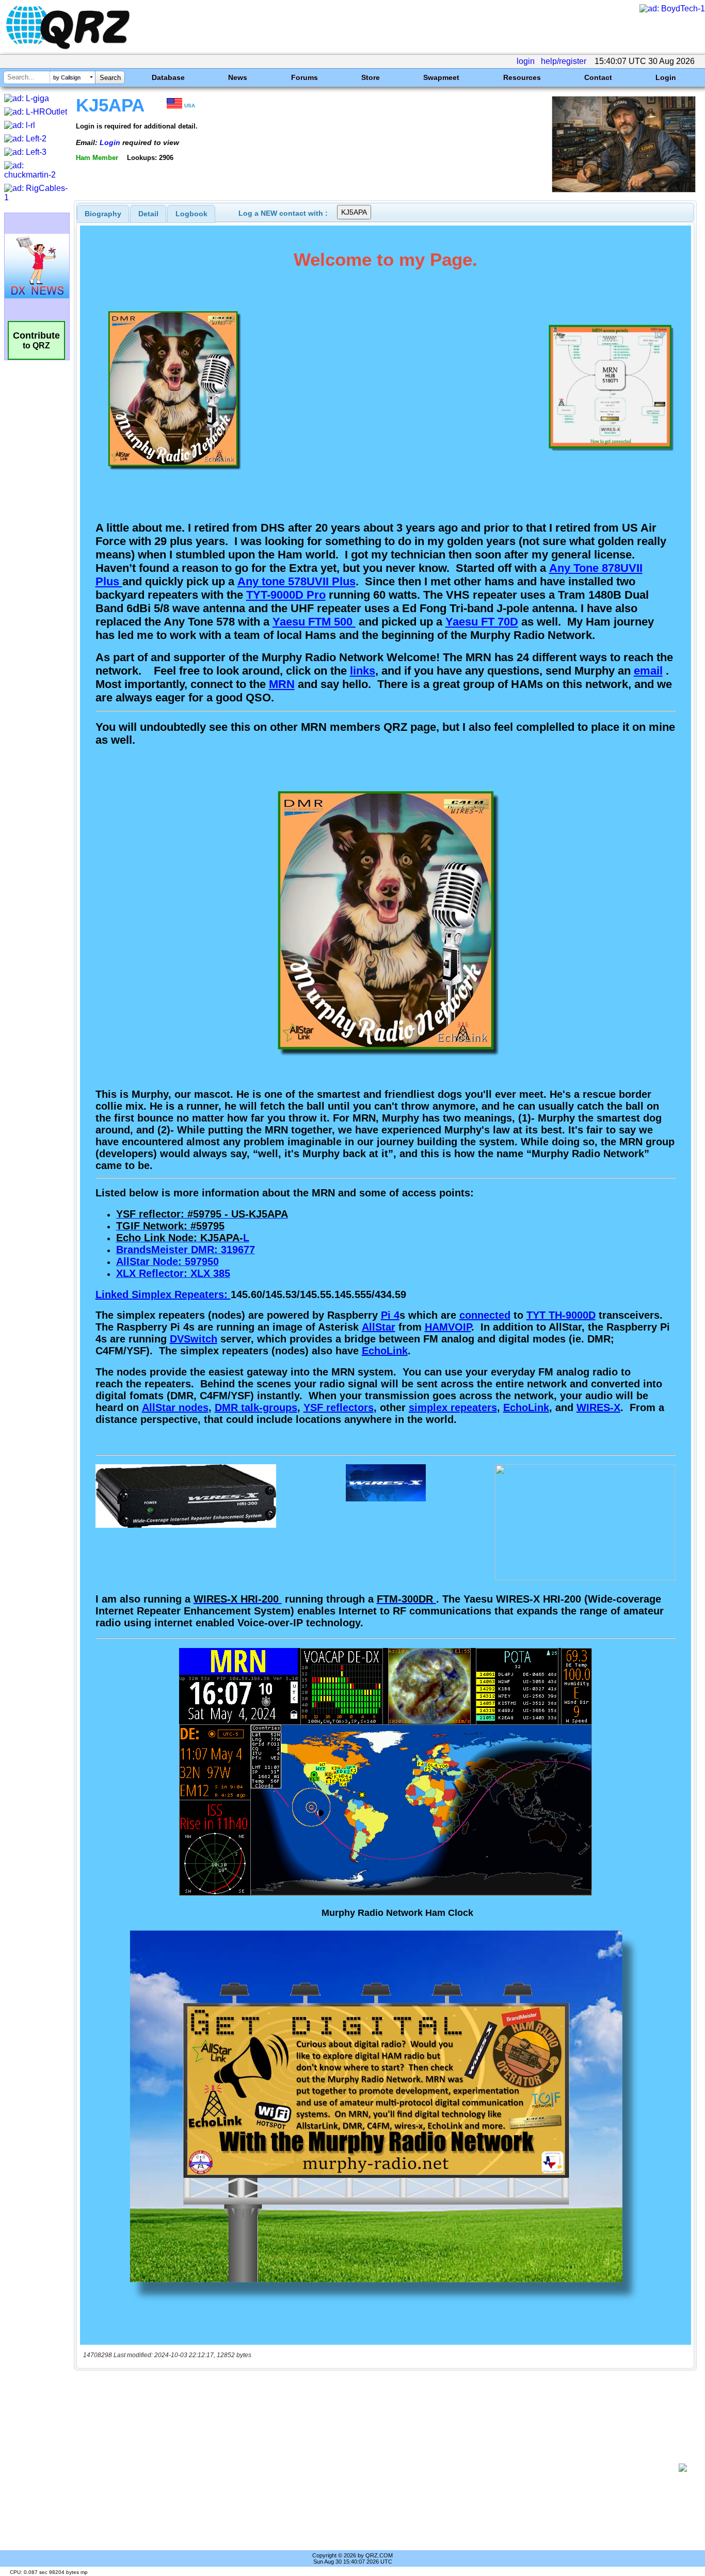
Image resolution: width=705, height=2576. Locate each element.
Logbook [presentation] (191, 214)
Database (168, 77)
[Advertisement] (380, 2468)
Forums (305, 77)
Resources (522, 77)
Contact (598, 77)
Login (666, 77)
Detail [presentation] (148, 214)
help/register (564, 61)
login (526, 61)
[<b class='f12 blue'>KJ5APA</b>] (624, 190)
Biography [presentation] (103, 214)
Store (371, 77)
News (238, 77)
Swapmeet (441, 77)
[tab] (103, 214)
